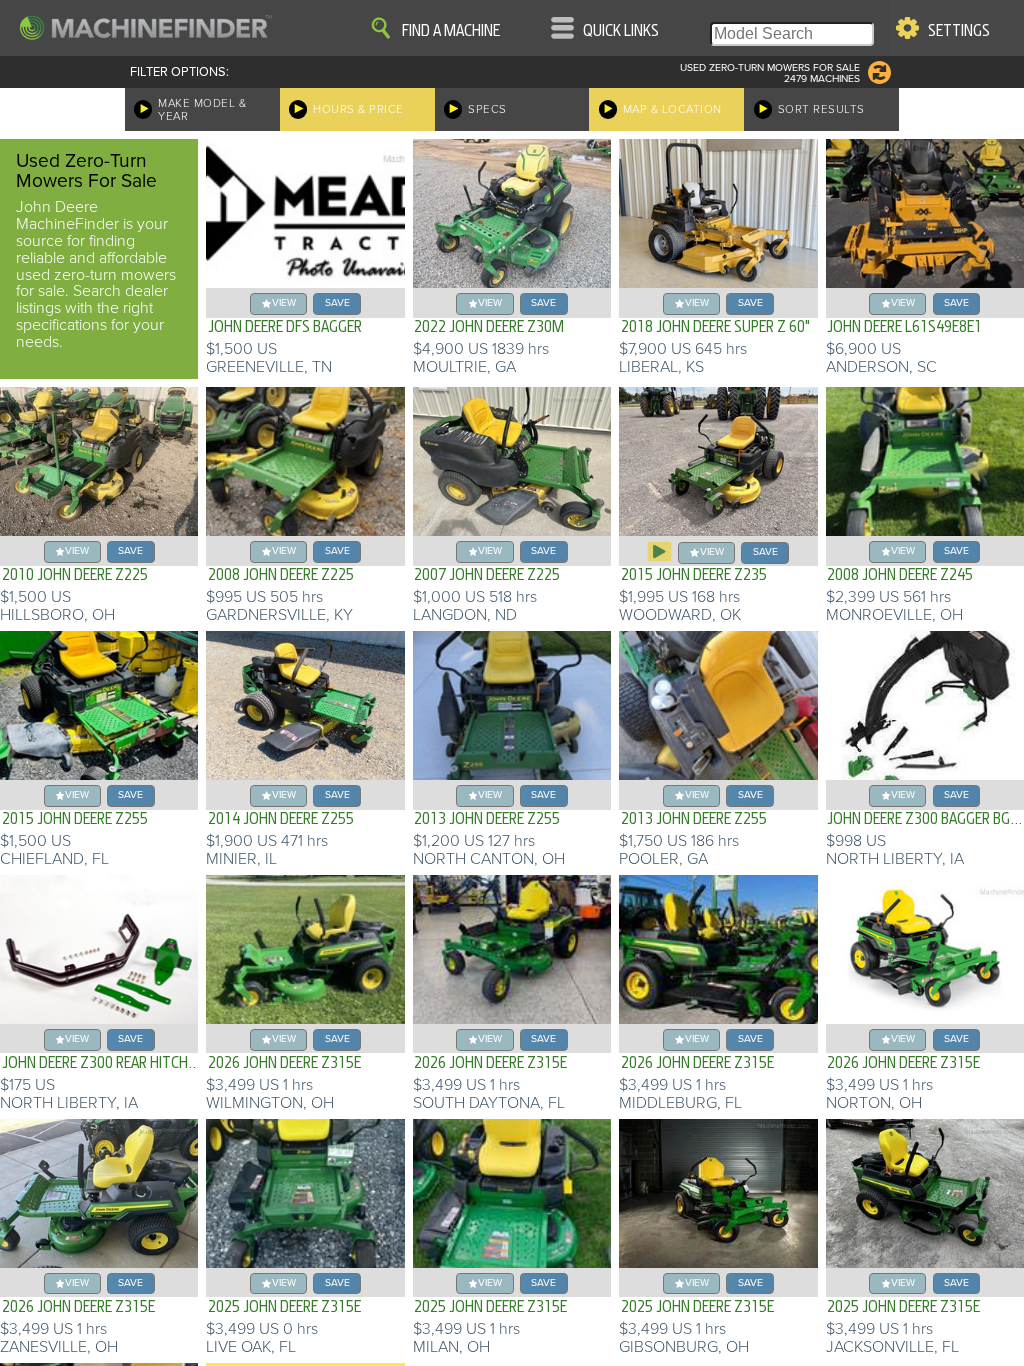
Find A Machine (451, 31)
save (337, 302)
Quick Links (621, 31)
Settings (959, 31)
